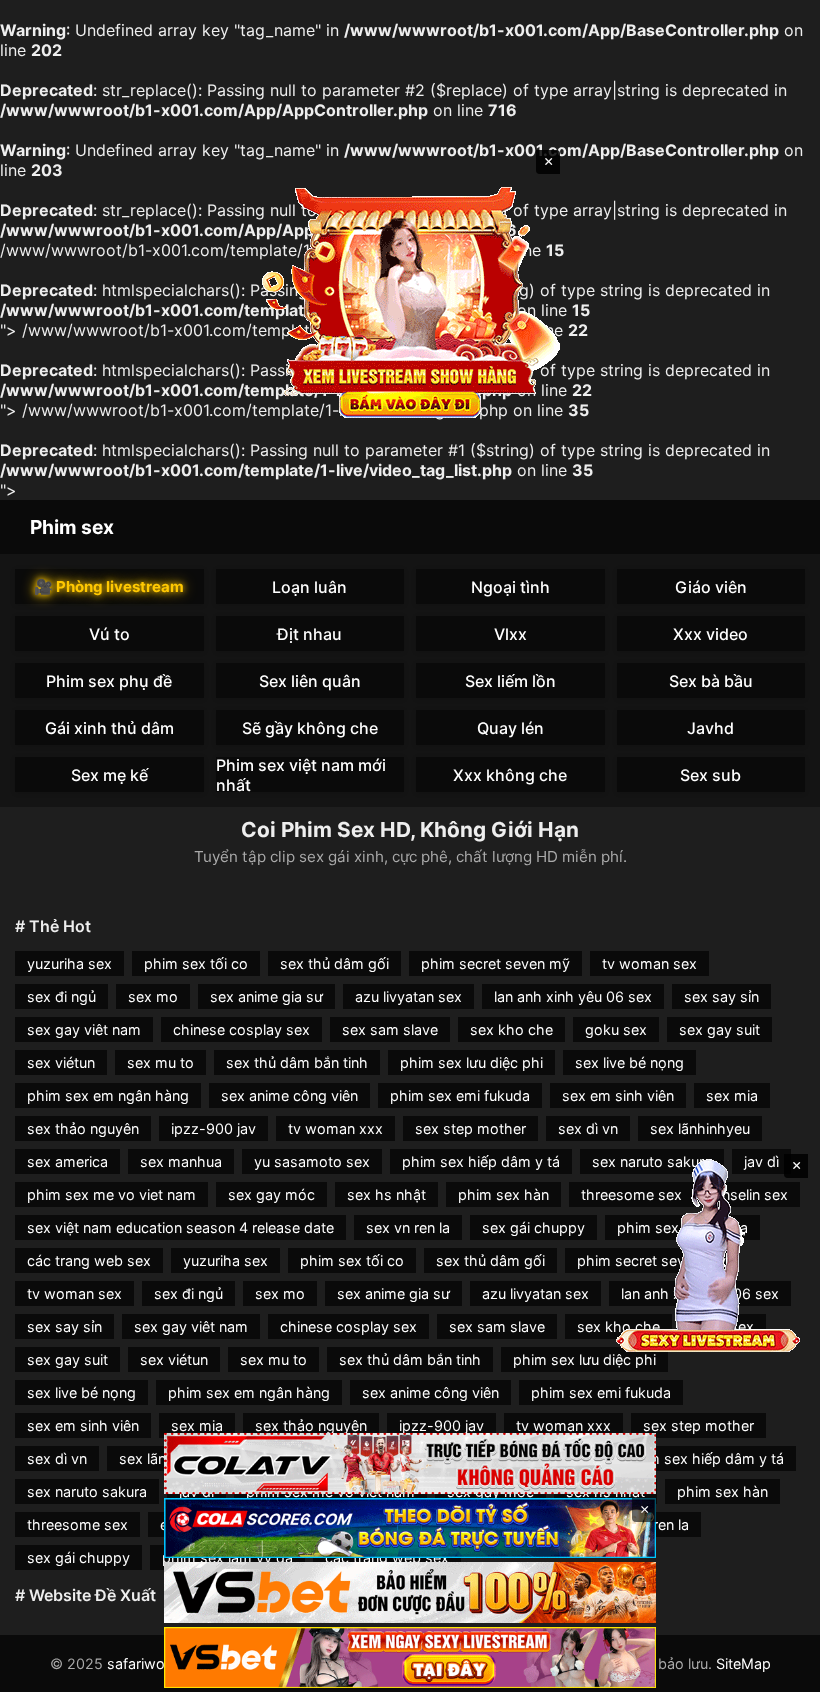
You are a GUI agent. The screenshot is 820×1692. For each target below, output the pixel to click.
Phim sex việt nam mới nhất (301, 774)
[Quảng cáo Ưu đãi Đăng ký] (410, 1528)
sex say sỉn (721, 996)
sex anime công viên (289, 1095)
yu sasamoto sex (312, 1161)
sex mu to (160, 1062)
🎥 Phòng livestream (109, 586)
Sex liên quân (310, 681)
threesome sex (77, 1524)
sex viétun (61, 1062)
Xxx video (710, 634)
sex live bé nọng (629, 1062)
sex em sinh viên (618, 1095)
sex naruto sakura (87, 1491)
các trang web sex (89, 1260)
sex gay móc (271, 1194)
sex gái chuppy (533, 1227)
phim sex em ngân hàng (108, 1095)
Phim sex (72, 527)
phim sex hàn (503, 1194)
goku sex (616, 1029)
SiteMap (743, 1663)
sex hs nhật (386, 1194)
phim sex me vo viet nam (111, 1194)
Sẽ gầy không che (310, 728)
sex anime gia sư (266, 996)
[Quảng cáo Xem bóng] (410, 1463)
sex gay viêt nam (84, 1029)
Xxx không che (510, 775)
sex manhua (181, 1161)
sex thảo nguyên (83, 1128)
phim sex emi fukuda (460, 1095)
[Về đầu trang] (776, 1668)
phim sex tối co (196, 963)
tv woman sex (649, 963)
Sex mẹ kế (109, 775)
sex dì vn (588, 1128)
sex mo (153, 996)
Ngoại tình (510, 587)
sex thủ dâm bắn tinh (297, 1062)
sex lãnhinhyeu (700, 1128)
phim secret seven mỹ (495, 963)
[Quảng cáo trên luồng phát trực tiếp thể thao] (410, 1657)
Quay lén (510, 728)
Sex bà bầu (711, 681)
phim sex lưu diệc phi (471, 1062)
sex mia (732, 1095)
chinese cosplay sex (241, 1029)
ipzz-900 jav (213, 1128)
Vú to (109, 634)
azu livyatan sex (408, 996)
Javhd (710, 728)
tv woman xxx (335, 1128)
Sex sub (710, 775)
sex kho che (511, 1029)
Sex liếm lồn (510, 681)
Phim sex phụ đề (109, 681)
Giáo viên (711, 587)
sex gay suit (719, 1029)
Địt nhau (309, 634)
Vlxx (510, 634)
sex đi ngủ (61, 996)
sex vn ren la (408, 1227)
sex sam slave (390, 1029)
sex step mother (470, 1128)
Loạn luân (309, 587)
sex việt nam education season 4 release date (180, 1227)
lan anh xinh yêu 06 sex (573, 996)
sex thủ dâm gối (334, 963)
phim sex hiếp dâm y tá (481, 1161)
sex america (67, 1161)
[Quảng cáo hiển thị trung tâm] (410, 300)
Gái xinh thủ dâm (109, 728)
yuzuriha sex (69, 963)
